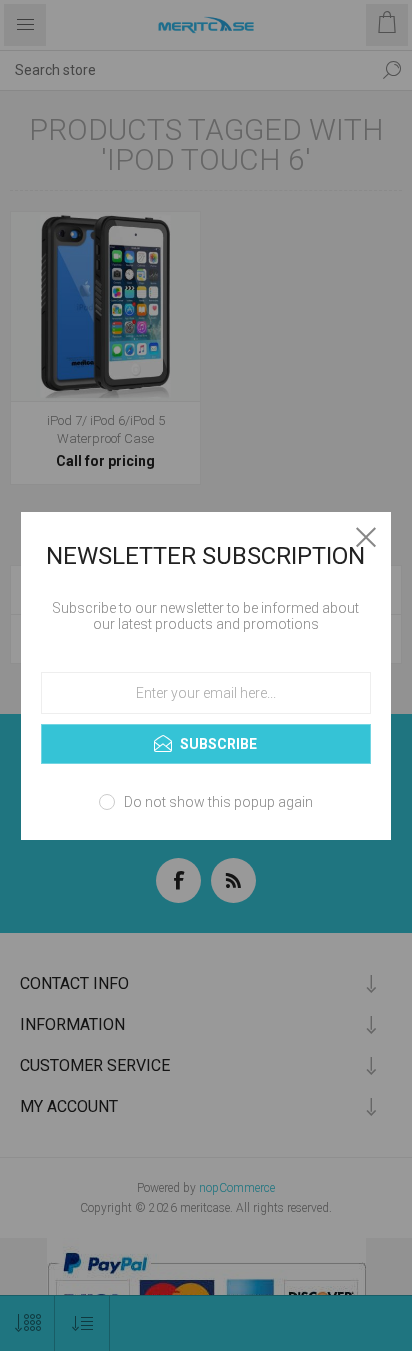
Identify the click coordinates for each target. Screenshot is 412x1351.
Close (366, 537)
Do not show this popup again (218, 802)
